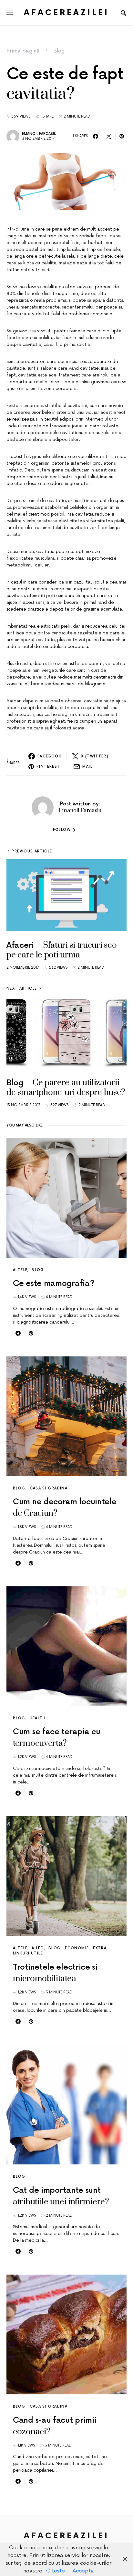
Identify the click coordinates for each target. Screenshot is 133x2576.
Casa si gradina (49, 1488)
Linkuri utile (28, 1953)
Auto (38, 1948)
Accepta (83, 2571)
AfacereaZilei (66, 13)
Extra (100, 1948)
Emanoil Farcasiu (39, 134)
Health (38, 1718)
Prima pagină (23, 51)
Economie (77, 1948)
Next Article (22, 989)
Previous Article (32, 851)
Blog (59, 51)
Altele (20, 1270)
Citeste (56, 2571)
